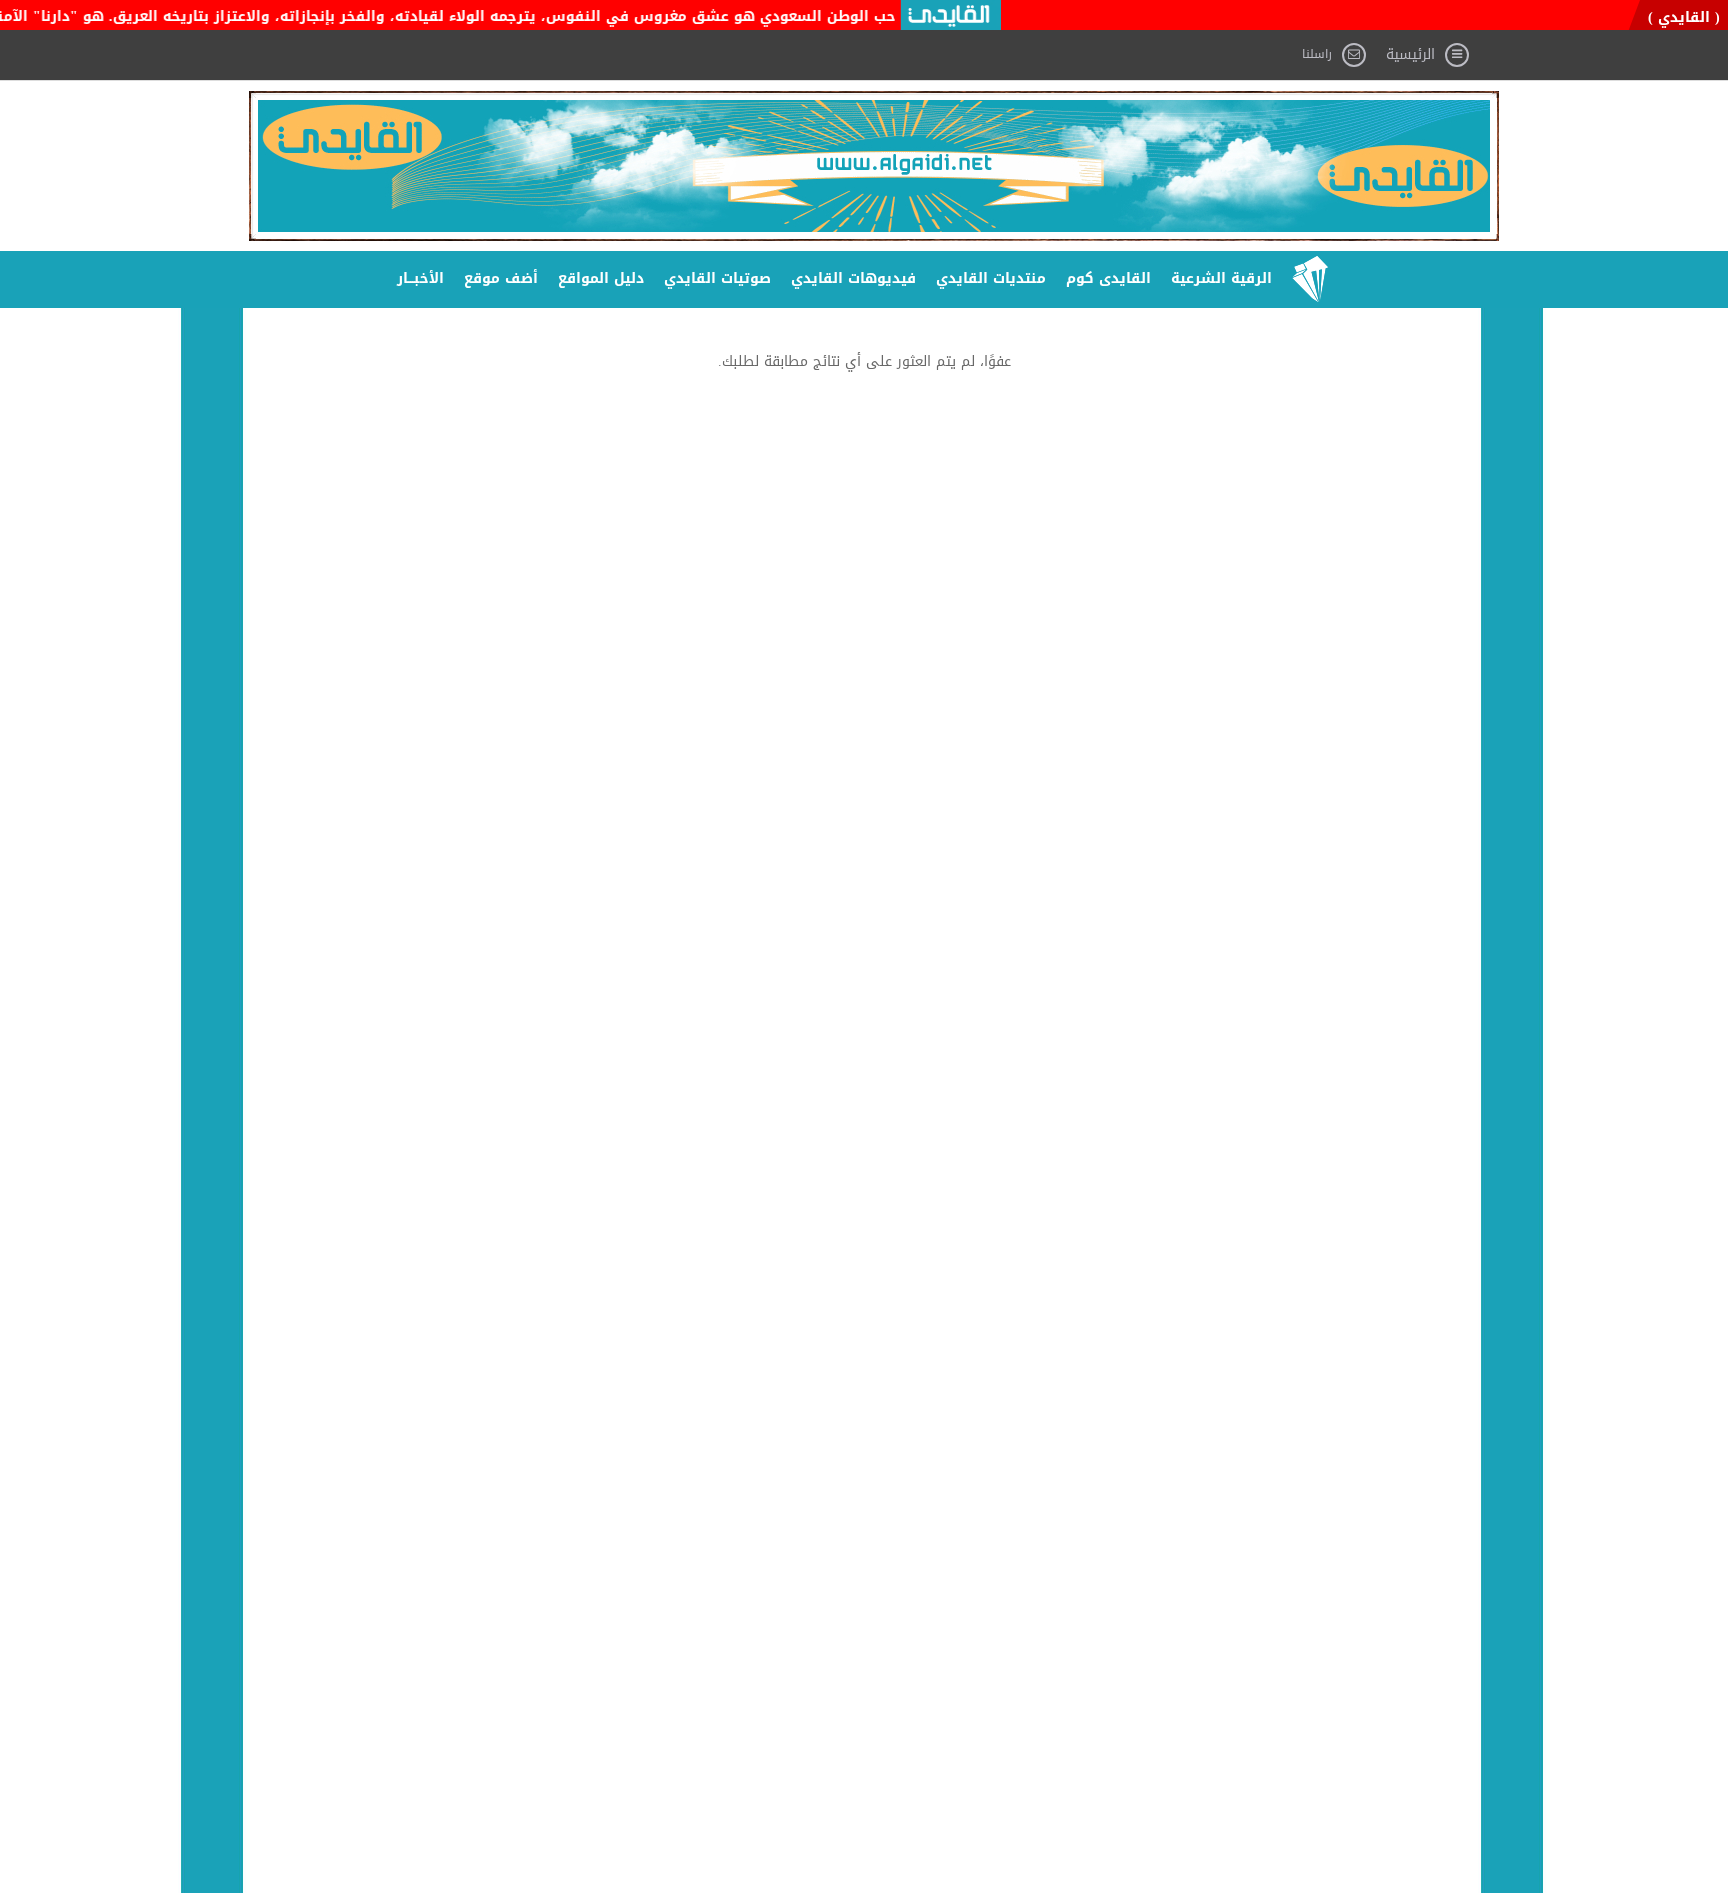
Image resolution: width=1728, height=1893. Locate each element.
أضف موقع (501, 278)
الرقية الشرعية (1221, 278)
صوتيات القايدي (717, 278)
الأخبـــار (420, 278)
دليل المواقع (601, 278)
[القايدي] (874, 166)
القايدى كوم (1108, 278)
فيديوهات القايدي (853, 278)
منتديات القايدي (991, 278)
